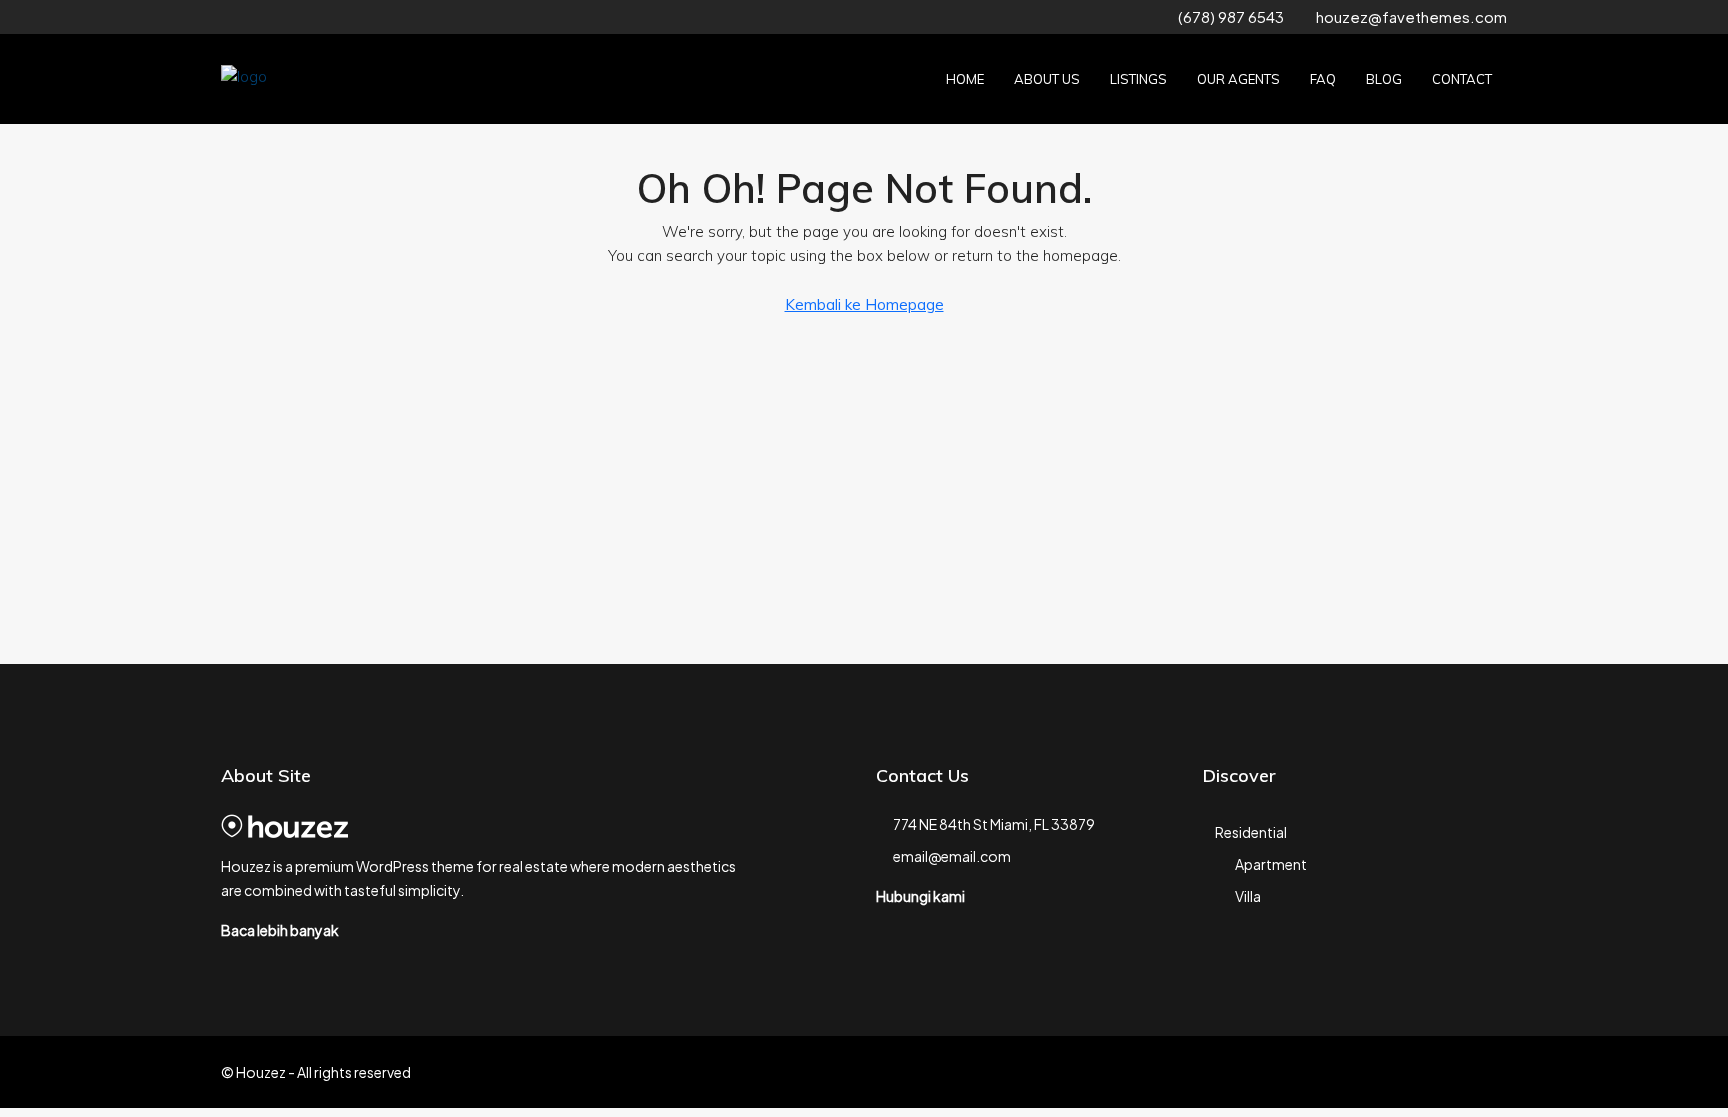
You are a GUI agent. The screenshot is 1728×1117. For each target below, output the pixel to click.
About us (1047, 79)
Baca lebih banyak (280, 930)
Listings (1138, 79)
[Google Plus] (1489, 1072)
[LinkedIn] (1454, 1072)
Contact (1462, 79)
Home (965, 79)
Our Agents (1238, 79)
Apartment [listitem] (1271, 864)
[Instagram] (1419, 1072)
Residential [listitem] (1251, 832)
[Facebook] (1349, 1072)
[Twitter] (1384, 1072)
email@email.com (952, 856)
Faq (1323, 79)
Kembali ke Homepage (864, 304)
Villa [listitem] (1248, 896)
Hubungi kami (920, 896)
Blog (1384, 79)
